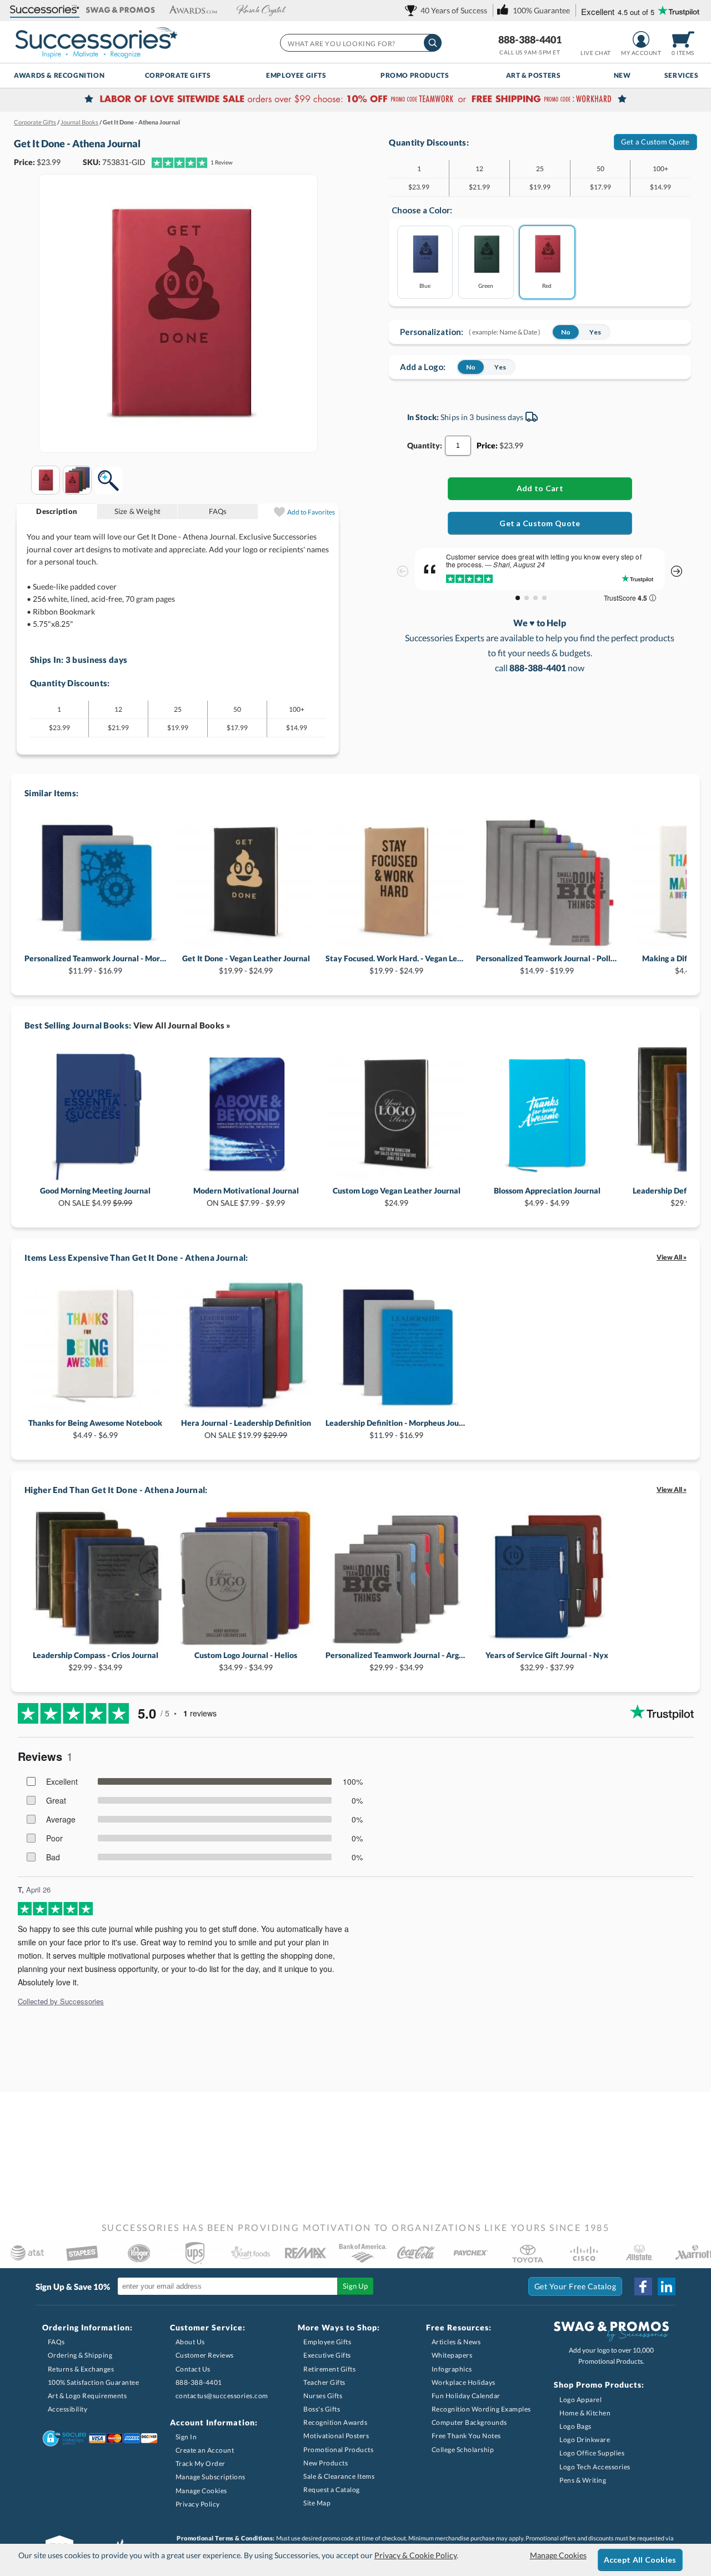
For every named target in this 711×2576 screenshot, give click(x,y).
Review (222, 162)
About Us (190, 2342)
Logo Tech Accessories (595, 2467)
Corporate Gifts (178, 75)
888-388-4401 (530, 39)
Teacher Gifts (324, 2382)
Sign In (186, 2437)
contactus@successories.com (222, 2396)
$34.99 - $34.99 (246, 1661)
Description (57, 511)
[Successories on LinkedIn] (667, 2287)
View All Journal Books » (182, 1025)
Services (682, 75)
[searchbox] (360, 43)
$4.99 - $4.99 (547, 1197)
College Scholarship (463, 2450)
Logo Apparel (580, 2400)
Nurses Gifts (323, 2396)
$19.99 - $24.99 (246, 964)
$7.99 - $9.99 (246, 1197)
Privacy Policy (198, 2504)
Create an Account (205, 2450)
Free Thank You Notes (466, 2436)
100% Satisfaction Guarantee (94, 2382)
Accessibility (68, 2409)
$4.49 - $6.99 (95, 1429)
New (622, 75)
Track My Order (201, 2463)
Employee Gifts (296, 75)
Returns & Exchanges (81, 2369)
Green (486, 285)
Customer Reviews (205, 2355)
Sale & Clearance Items (339, 2476)
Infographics (452, 2369)
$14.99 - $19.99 (547, 964)
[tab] (57, 511)
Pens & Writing (583, 2480)
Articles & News (456, 2342)
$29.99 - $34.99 (96, 1661)
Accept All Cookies (640, 2560)
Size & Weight (137, 511)
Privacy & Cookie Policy (415, 2555)
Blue (425, 285)
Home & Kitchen (585, 2413)
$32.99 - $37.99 (547, 1661)
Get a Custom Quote (655, 142)
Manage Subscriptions (211, 2477)
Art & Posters (534, 75)
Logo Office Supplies (592, 2453)
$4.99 (95, 1197)
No (566, 332)
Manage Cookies (201, 2491)
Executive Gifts (327, 2355)
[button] (45, 10)
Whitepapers (452, 2355)
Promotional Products (338, 2450)
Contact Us (193, 2369)
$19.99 (246, 1429)
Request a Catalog (332, 2490)
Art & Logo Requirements (87, 2396)
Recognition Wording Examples (481, 2409)
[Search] (433, 43)
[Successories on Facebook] (643, 2287)
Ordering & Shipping (80, 2355)
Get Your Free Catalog (575, 2286)
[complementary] (355, 100)
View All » (672, 1257)
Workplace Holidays (464, 2382)
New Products (326, 2463)
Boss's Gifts (322, 2409)
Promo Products (415, 75)
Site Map (317, 2503)
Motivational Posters (336, 2436)
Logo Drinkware (585, 2440)
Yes (595, 332)
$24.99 (397, 1197)
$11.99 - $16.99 (95, 964)
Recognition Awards (335, 2422)
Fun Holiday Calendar (466, 2396)
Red (547, 285)
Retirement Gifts (329, 2369)
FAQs (218, 511)
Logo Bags (575, 2426)
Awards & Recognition (59, 75)
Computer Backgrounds (469, 2422)
